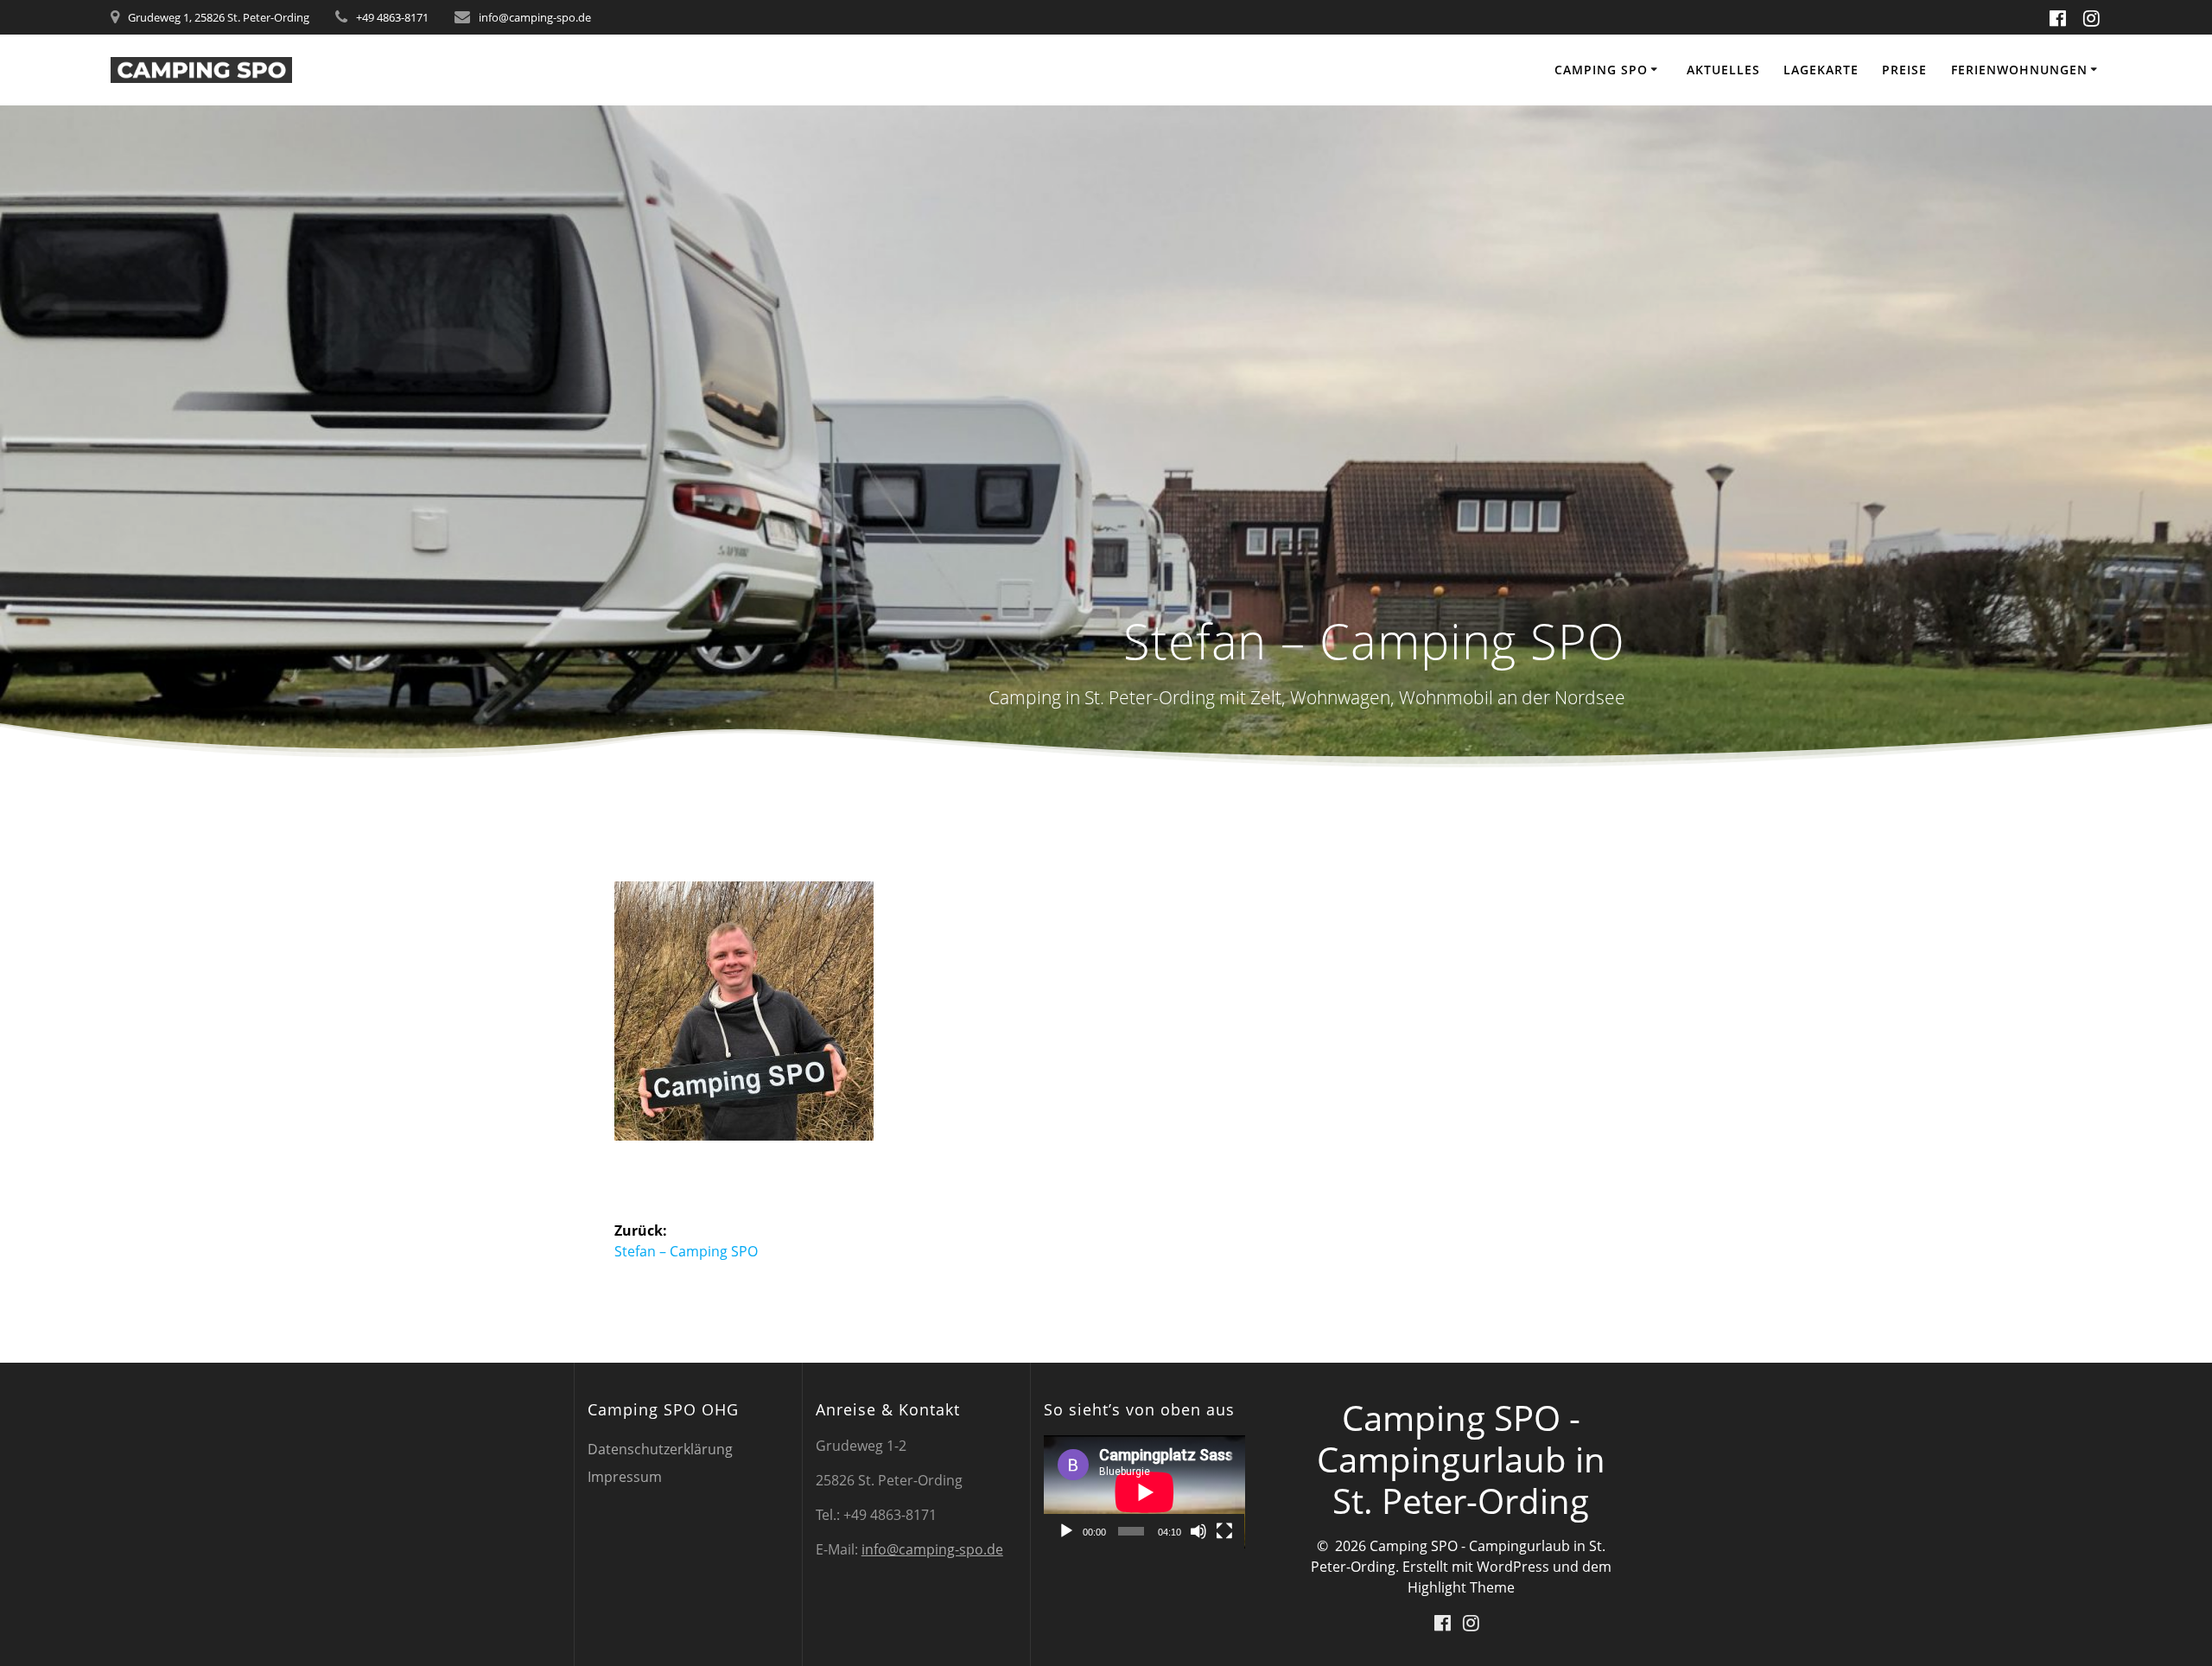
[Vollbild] (1224, 1531)
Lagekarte (1821, 70)
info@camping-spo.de (932, 1549)
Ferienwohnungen (2019, 70)
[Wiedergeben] (1066, 1531)
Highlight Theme (1461, 1587)
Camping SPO (1601, 70)
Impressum (625, 1477)
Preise (1904, 70)
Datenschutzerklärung (660, 1449)
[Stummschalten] (1198, 1531)
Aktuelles (1723, 70)
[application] (1144, 1492)
